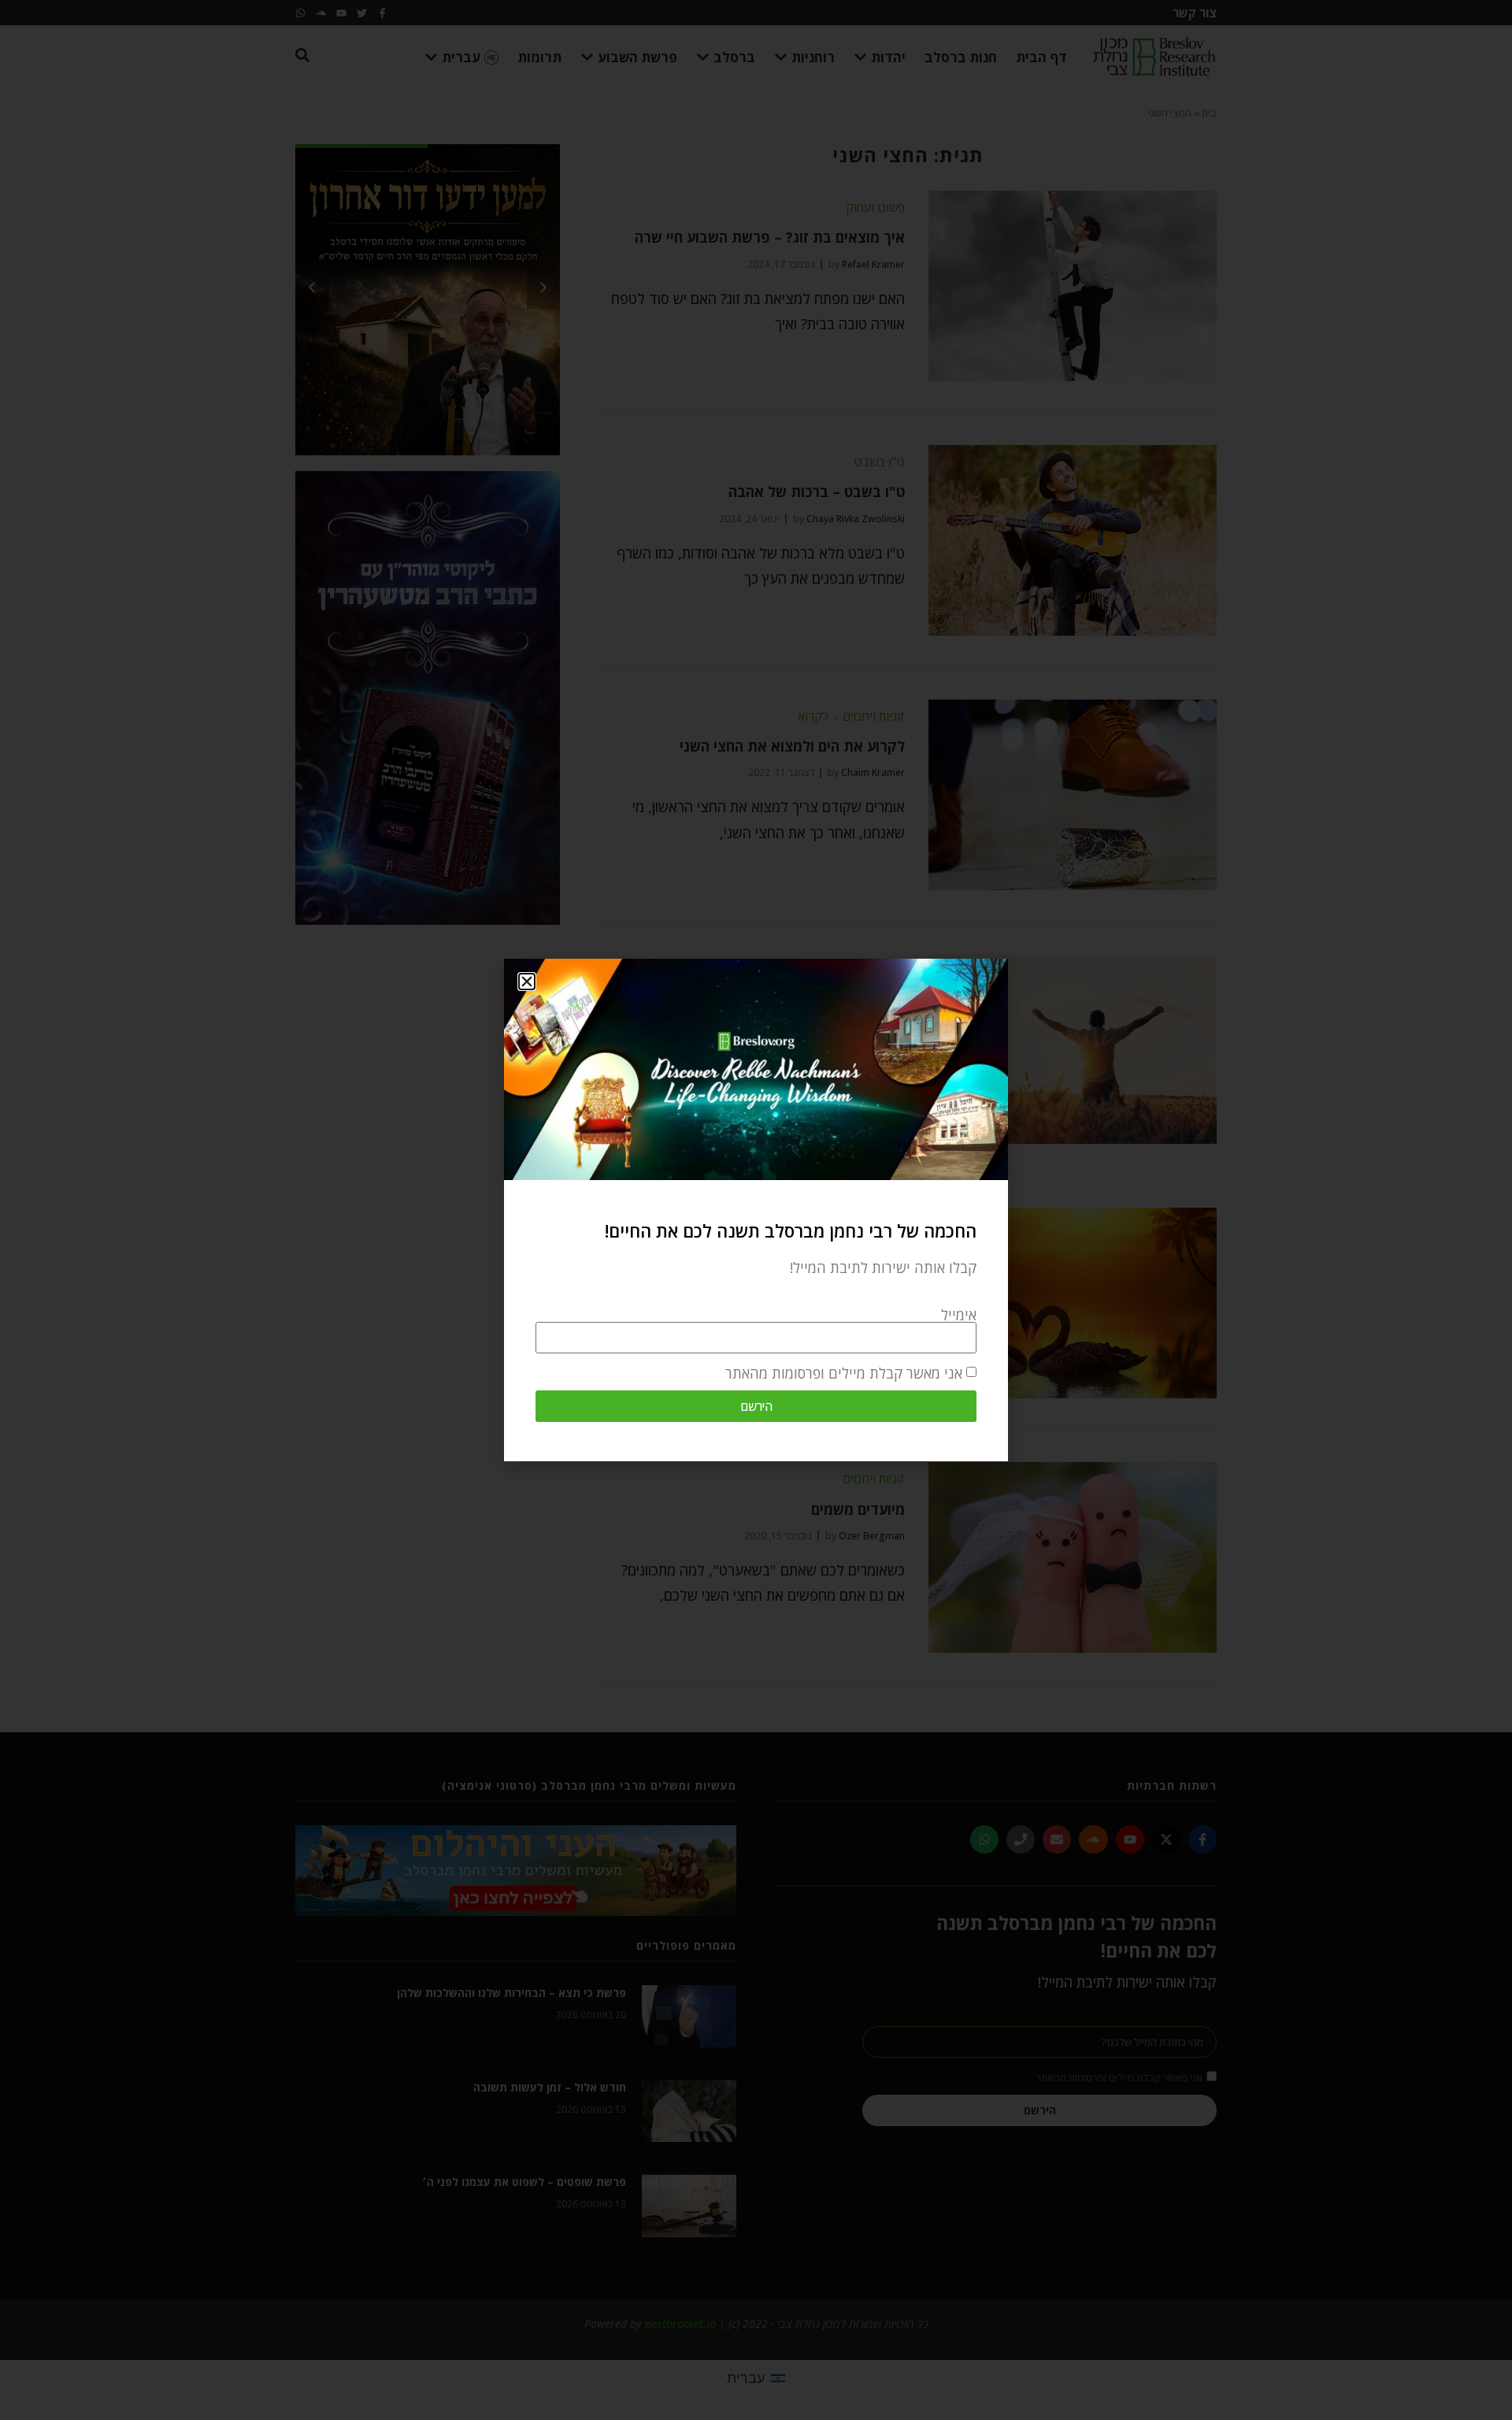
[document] (756, 1210)
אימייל (959, 1315)
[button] (527, 982)
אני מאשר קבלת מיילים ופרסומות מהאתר (844, 1373)
